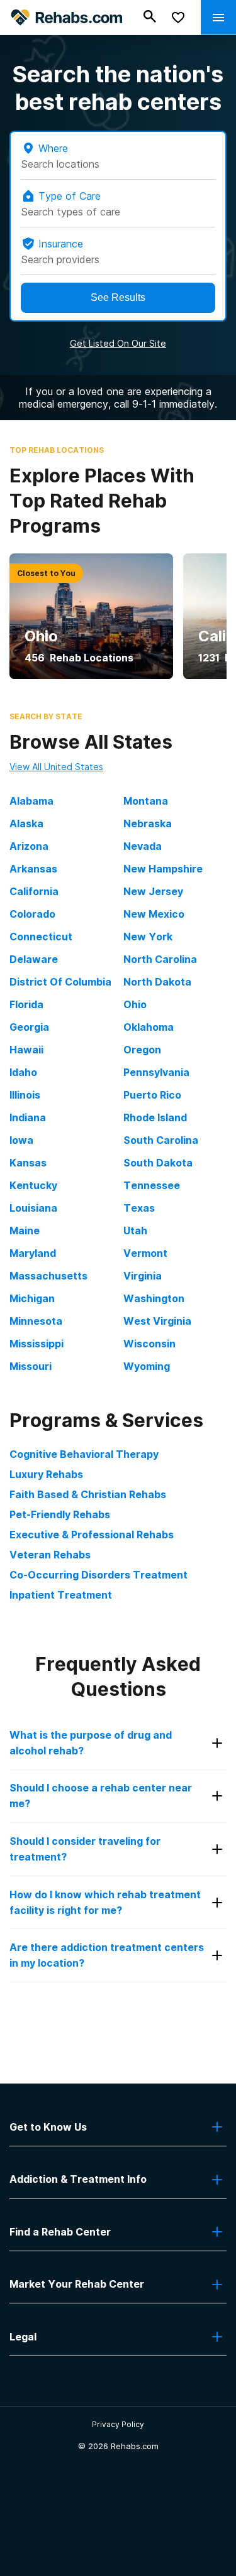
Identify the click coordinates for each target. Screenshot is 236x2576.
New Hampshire (163, 869)
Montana (146, 801)
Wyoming (147, 1366)
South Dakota (158, 1163)
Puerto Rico (152, 1095)
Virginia (143, 1276)
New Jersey (153, 891)
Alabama (31, 801)
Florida (26, 1004)
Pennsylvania (156, 1072)
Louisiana (33, 1208)
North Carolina (160, 959)
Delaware (34, 959)
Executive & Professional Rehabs (92, 1535)
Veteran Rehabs (50, 1555)
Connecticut (41, 937)
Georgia (29, 1027)
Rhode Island (155, 1117)
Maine (25, 1231)
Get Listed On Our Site (118, 343)
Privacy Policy (118, 2424)
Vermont (145, 1253)
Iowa (21, 1140)
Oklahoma (149, 1027)
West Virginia (157, 1321)
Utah (135, 1231)
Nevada (143, 846)
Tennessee (152, 1185)
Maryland (33, 1253)
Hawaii (26, 1050)
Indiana (28, 1117)
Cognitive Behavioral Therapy (84, 1454)
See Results (118, 297)
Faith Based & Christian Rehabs (88, 1494)
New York (148, 937)
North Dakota (157, 982)
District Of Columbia (60, 982)
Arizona (29, 846)
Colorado (32, 914)
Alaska (26, 823)
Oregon (142, 1050)
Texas (139, 1208)
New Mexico (154, 914)
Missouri (31, 1366)
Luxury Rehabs (46, 1474)
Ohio (135, 1004)
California (34, 891)
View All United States (56, 767)
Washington (154, 1298)
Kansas (28, 1163)
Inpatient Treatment (61, 1595)
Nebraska (148, 823)
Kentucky (33, 1185)
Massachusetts (48, 1276)
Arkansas (33, 869)
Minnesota (36, 1321)
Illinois (25, 1095)
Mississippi (37, 1344)
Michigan (32, 1298)
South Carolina (161, 1140)
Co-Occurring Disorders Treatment (98, 1575)
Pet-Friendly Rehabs (60, 1514)
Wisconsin (149, 1344)
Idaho (23, 1072)
